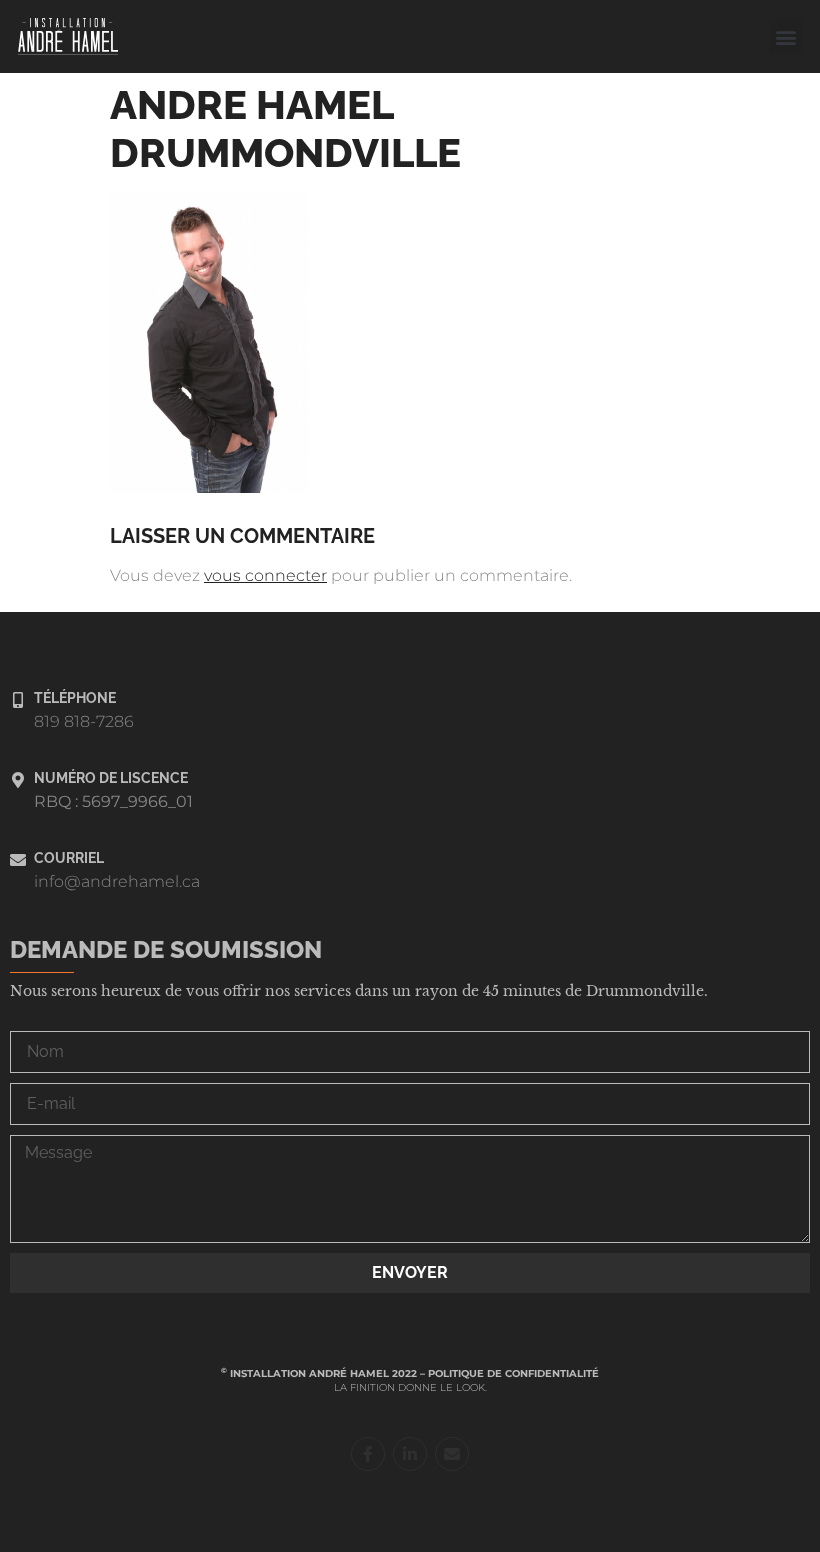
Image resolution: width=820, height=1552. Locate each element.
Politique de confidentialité (513, 1373)
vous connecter (265, 575)
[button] (785, 36)
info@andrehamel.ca (117, 881)
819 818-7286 (84, 721)
